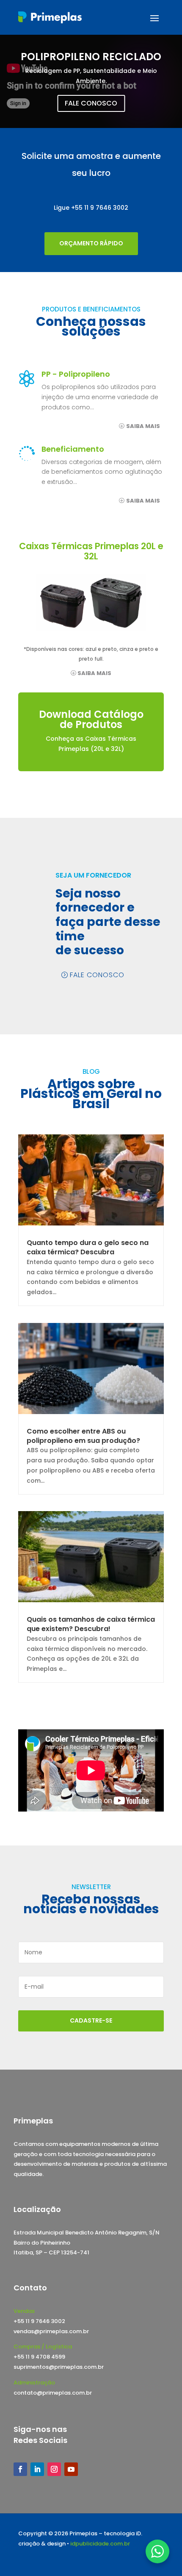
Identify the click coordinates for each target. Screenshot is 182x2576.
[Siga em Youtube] (71, 2469)
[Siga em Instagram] (54, 2469)
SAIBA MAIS (143, 426)
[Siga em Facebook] (20, 2469)
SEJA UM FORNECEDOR (93, 875)
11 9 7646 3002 (106, 208)
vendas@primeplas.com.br (51, 2331)
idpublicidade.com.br (100, 2544)
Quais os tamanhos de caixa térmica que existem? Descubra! (91, 1624)
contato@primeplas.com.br (53, 2393)
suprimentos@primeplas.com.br (59, 2367)
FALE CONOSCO (91, 103)
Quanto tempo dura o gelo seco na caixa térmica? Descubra (88, 1247)
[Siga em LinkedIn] (37, 2469)
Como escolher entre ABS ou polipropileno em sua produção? (83, 1436)
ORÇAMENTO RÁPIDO (91, 243)
